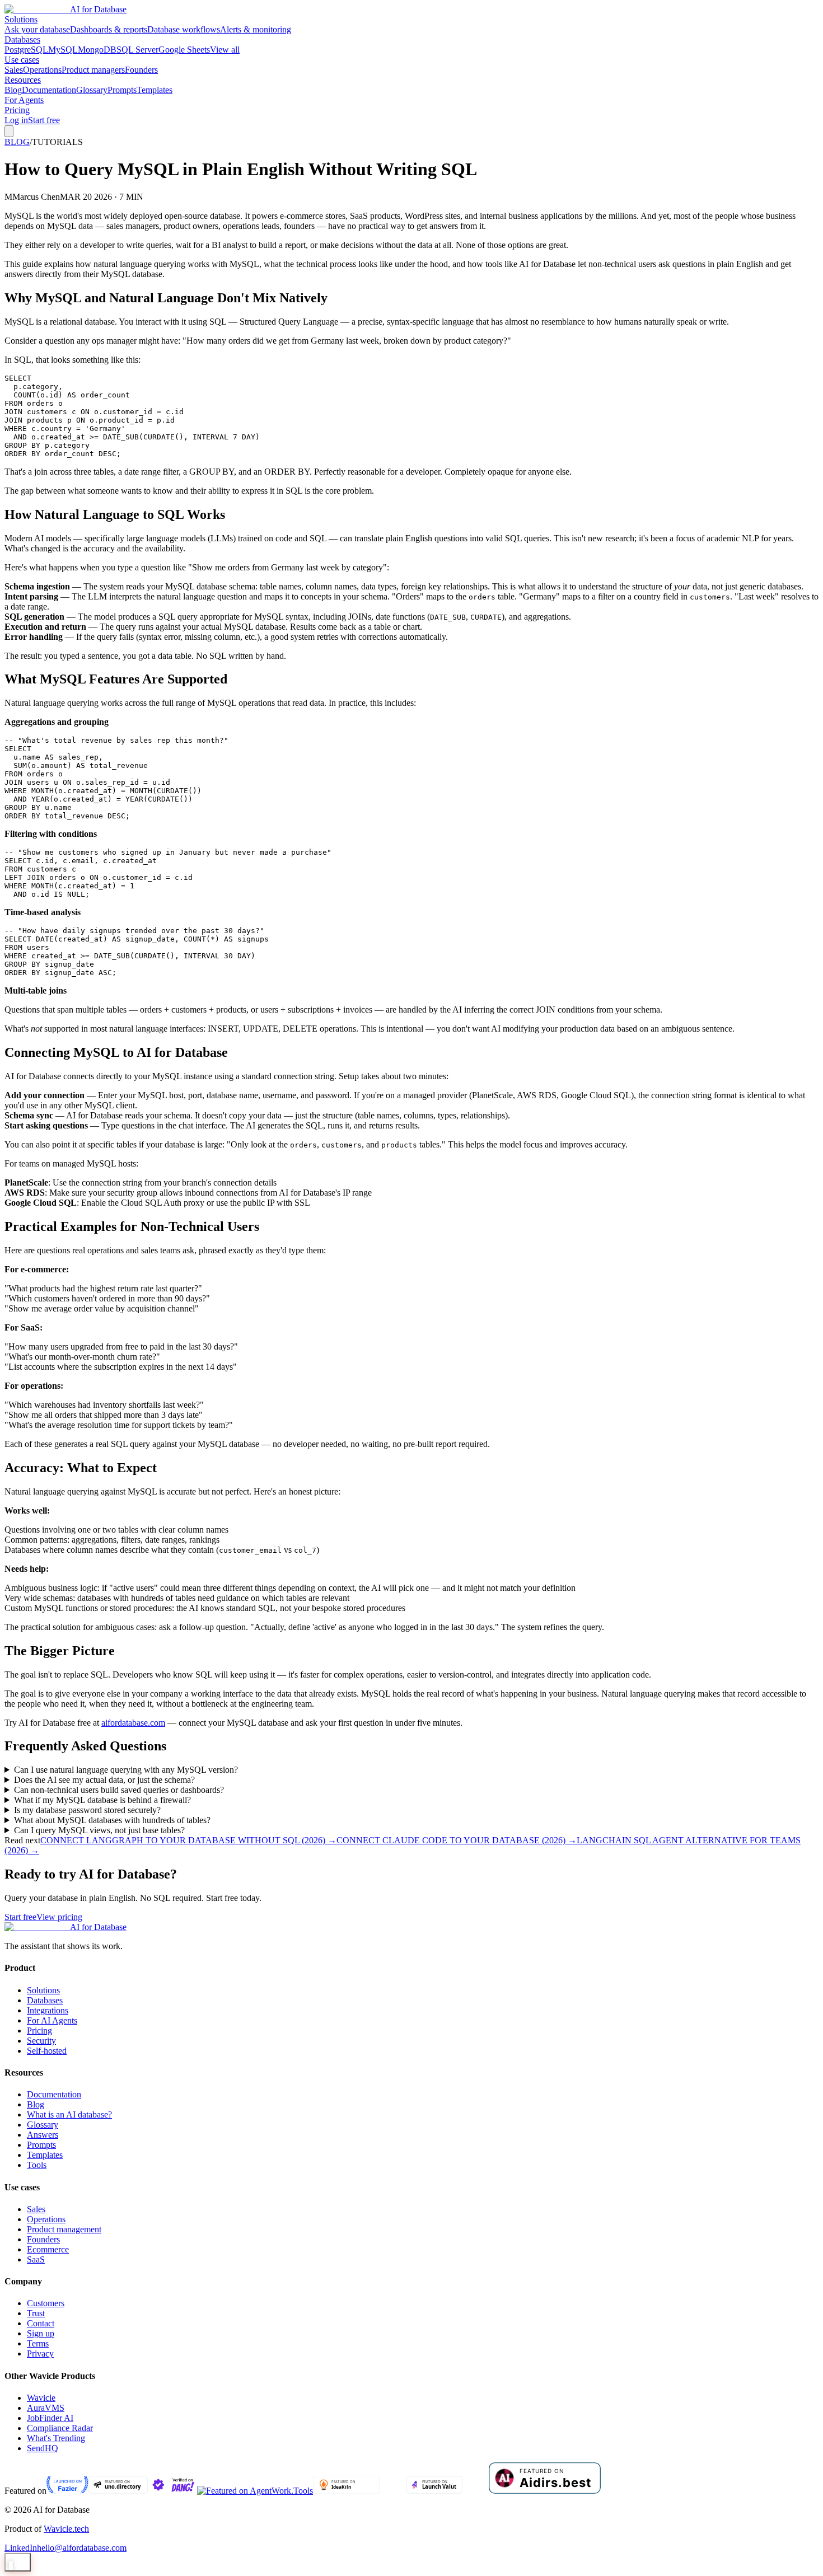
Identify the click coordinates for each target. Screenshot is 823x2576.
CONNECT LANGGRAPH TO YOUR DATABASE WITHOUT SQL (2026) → (188, 1840)
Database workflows (184, 29)
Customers (46, 2303)
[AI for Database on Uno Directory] (118, 2491)
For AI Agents (52, 2020)
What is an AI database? (69, 2114)
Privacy (40, 2353)
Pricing (17, 110)
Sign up (41, 2333)
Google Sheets (184, 50)
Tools (37, 2165)
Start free (44, 120)
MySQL (63, 50)
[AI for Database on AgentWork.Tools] (255, 2491)
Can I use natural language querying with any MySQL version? (126, 1770)
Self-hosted (47, 2051)
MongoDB (97, 50)
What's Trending (56, 2438)
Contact (41, 2323)
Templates (155, 90)
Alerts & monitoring (256, 29)
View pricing (59, 1917)
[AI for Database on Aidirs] (545, 2491)
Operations (42, 70)
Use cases (22, 60)
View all (225, 50)
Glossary (92, 90)
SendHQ (43, 2448)
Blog (13, 90)
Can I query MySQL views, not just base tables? (99, 1830)
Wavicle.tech (66, 2529)
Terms (38, 2343)
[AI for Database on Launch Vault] (434, 2491)
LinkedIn (21, 2548)
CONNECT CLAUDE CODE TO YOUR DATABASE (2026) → (457, 1840)
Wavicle (41, 2398)
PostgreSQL (26, 50)
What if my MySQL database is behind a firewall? (102, 1800)
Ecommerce (48, 2249)
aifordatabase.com (133, 1723)
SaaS (36, 2259)
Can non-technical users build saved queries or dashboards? (119, 1790)
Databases (22, 39)
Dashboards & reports (109, 29)
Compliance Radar (60, 2428)
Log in (16, 120)
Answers (43, 2135)
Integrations (48, 2010)
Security (41, 2041)
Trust (36, 2313)
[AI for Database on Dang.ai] (172, 2491)
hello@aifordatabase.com (82, 2548)
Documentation (49, 90)
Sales (14, 70)
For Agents (24, 100)
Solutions (21, 19)
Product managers (93, 70)
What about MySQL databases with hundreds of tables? (112, 1820)
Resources (23, 80)
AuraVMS (46, 2408)
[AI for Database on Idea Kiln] (346, 2491)
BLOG (17, 142)
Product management (64, 2229)
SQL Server (137, 50)
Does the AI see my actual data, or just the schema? (104, 1780)
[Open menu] (9, 131)
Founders (141, 70)
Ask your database (37, 29)
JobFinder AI (50, 2418)
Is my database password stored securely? (87, 1810)
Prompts (122, 90)
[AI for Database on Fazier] (67, 2491)
